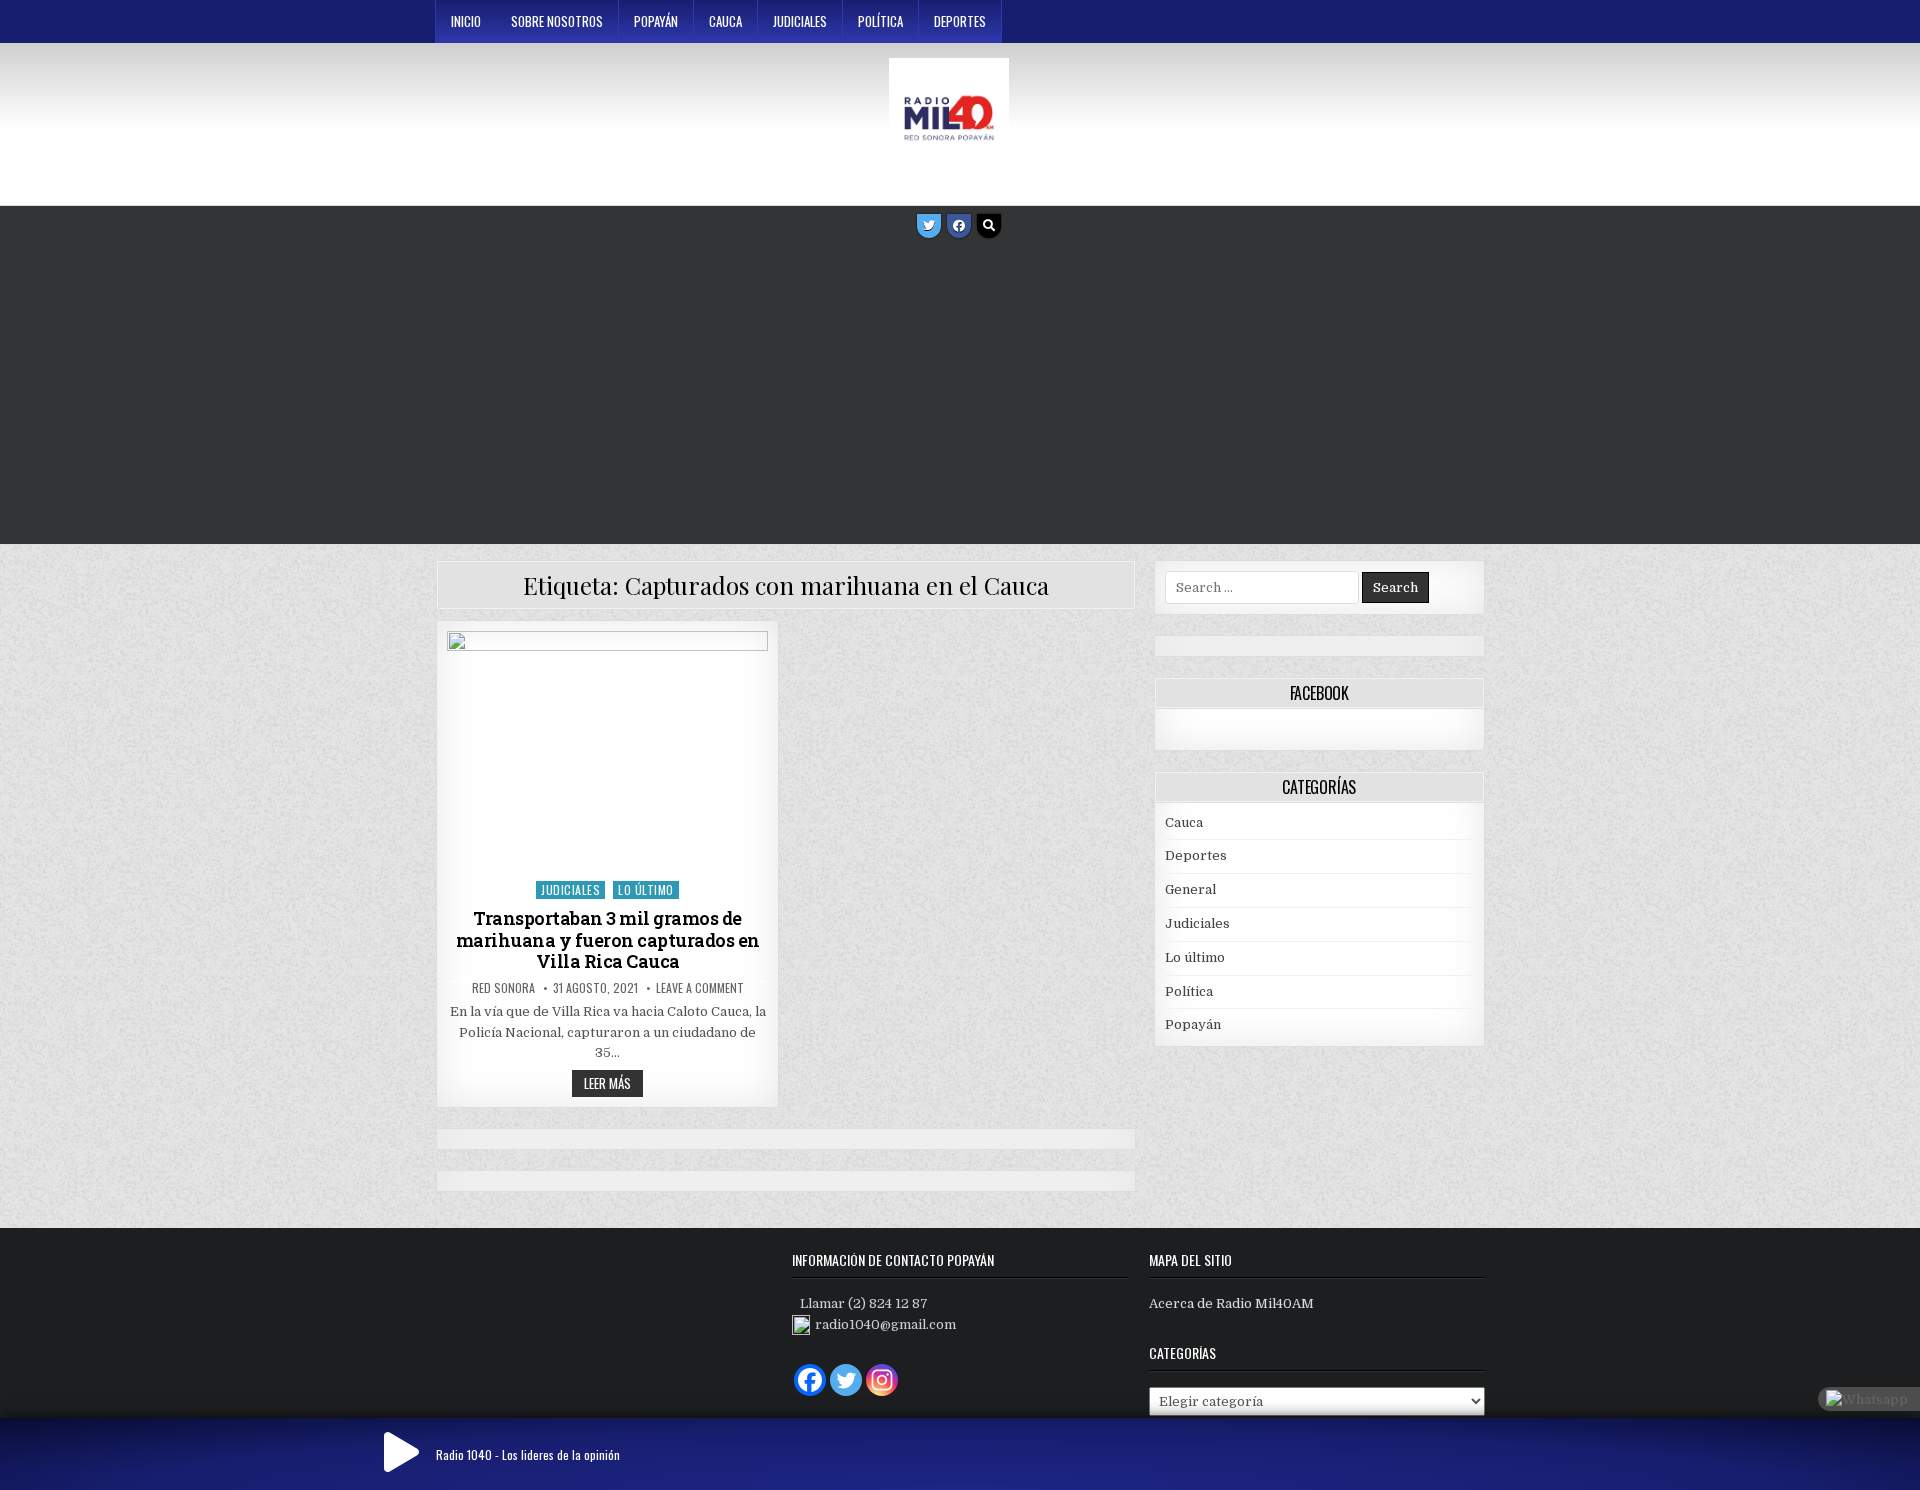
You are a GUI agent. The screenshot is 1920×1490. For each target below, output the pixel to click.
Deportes (960, 21)
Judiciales (800, 21)
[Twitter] (929, 226)
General (1190, 889)
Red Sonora (503, 988)
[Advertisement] (960, 394)
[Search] (989, 226)
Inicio (466, 21)
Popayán (656, 21)
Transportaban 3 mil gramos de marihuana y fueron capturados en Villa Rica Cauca (608, 939)
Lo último (646, 889)
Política (880, 21)
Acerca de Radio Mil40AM (1231, 1303)
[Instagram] (882, 1380)
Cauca (725, 21)
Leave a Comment (700, 988)
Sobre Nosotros (557, 21)
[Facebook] (959, 226)
